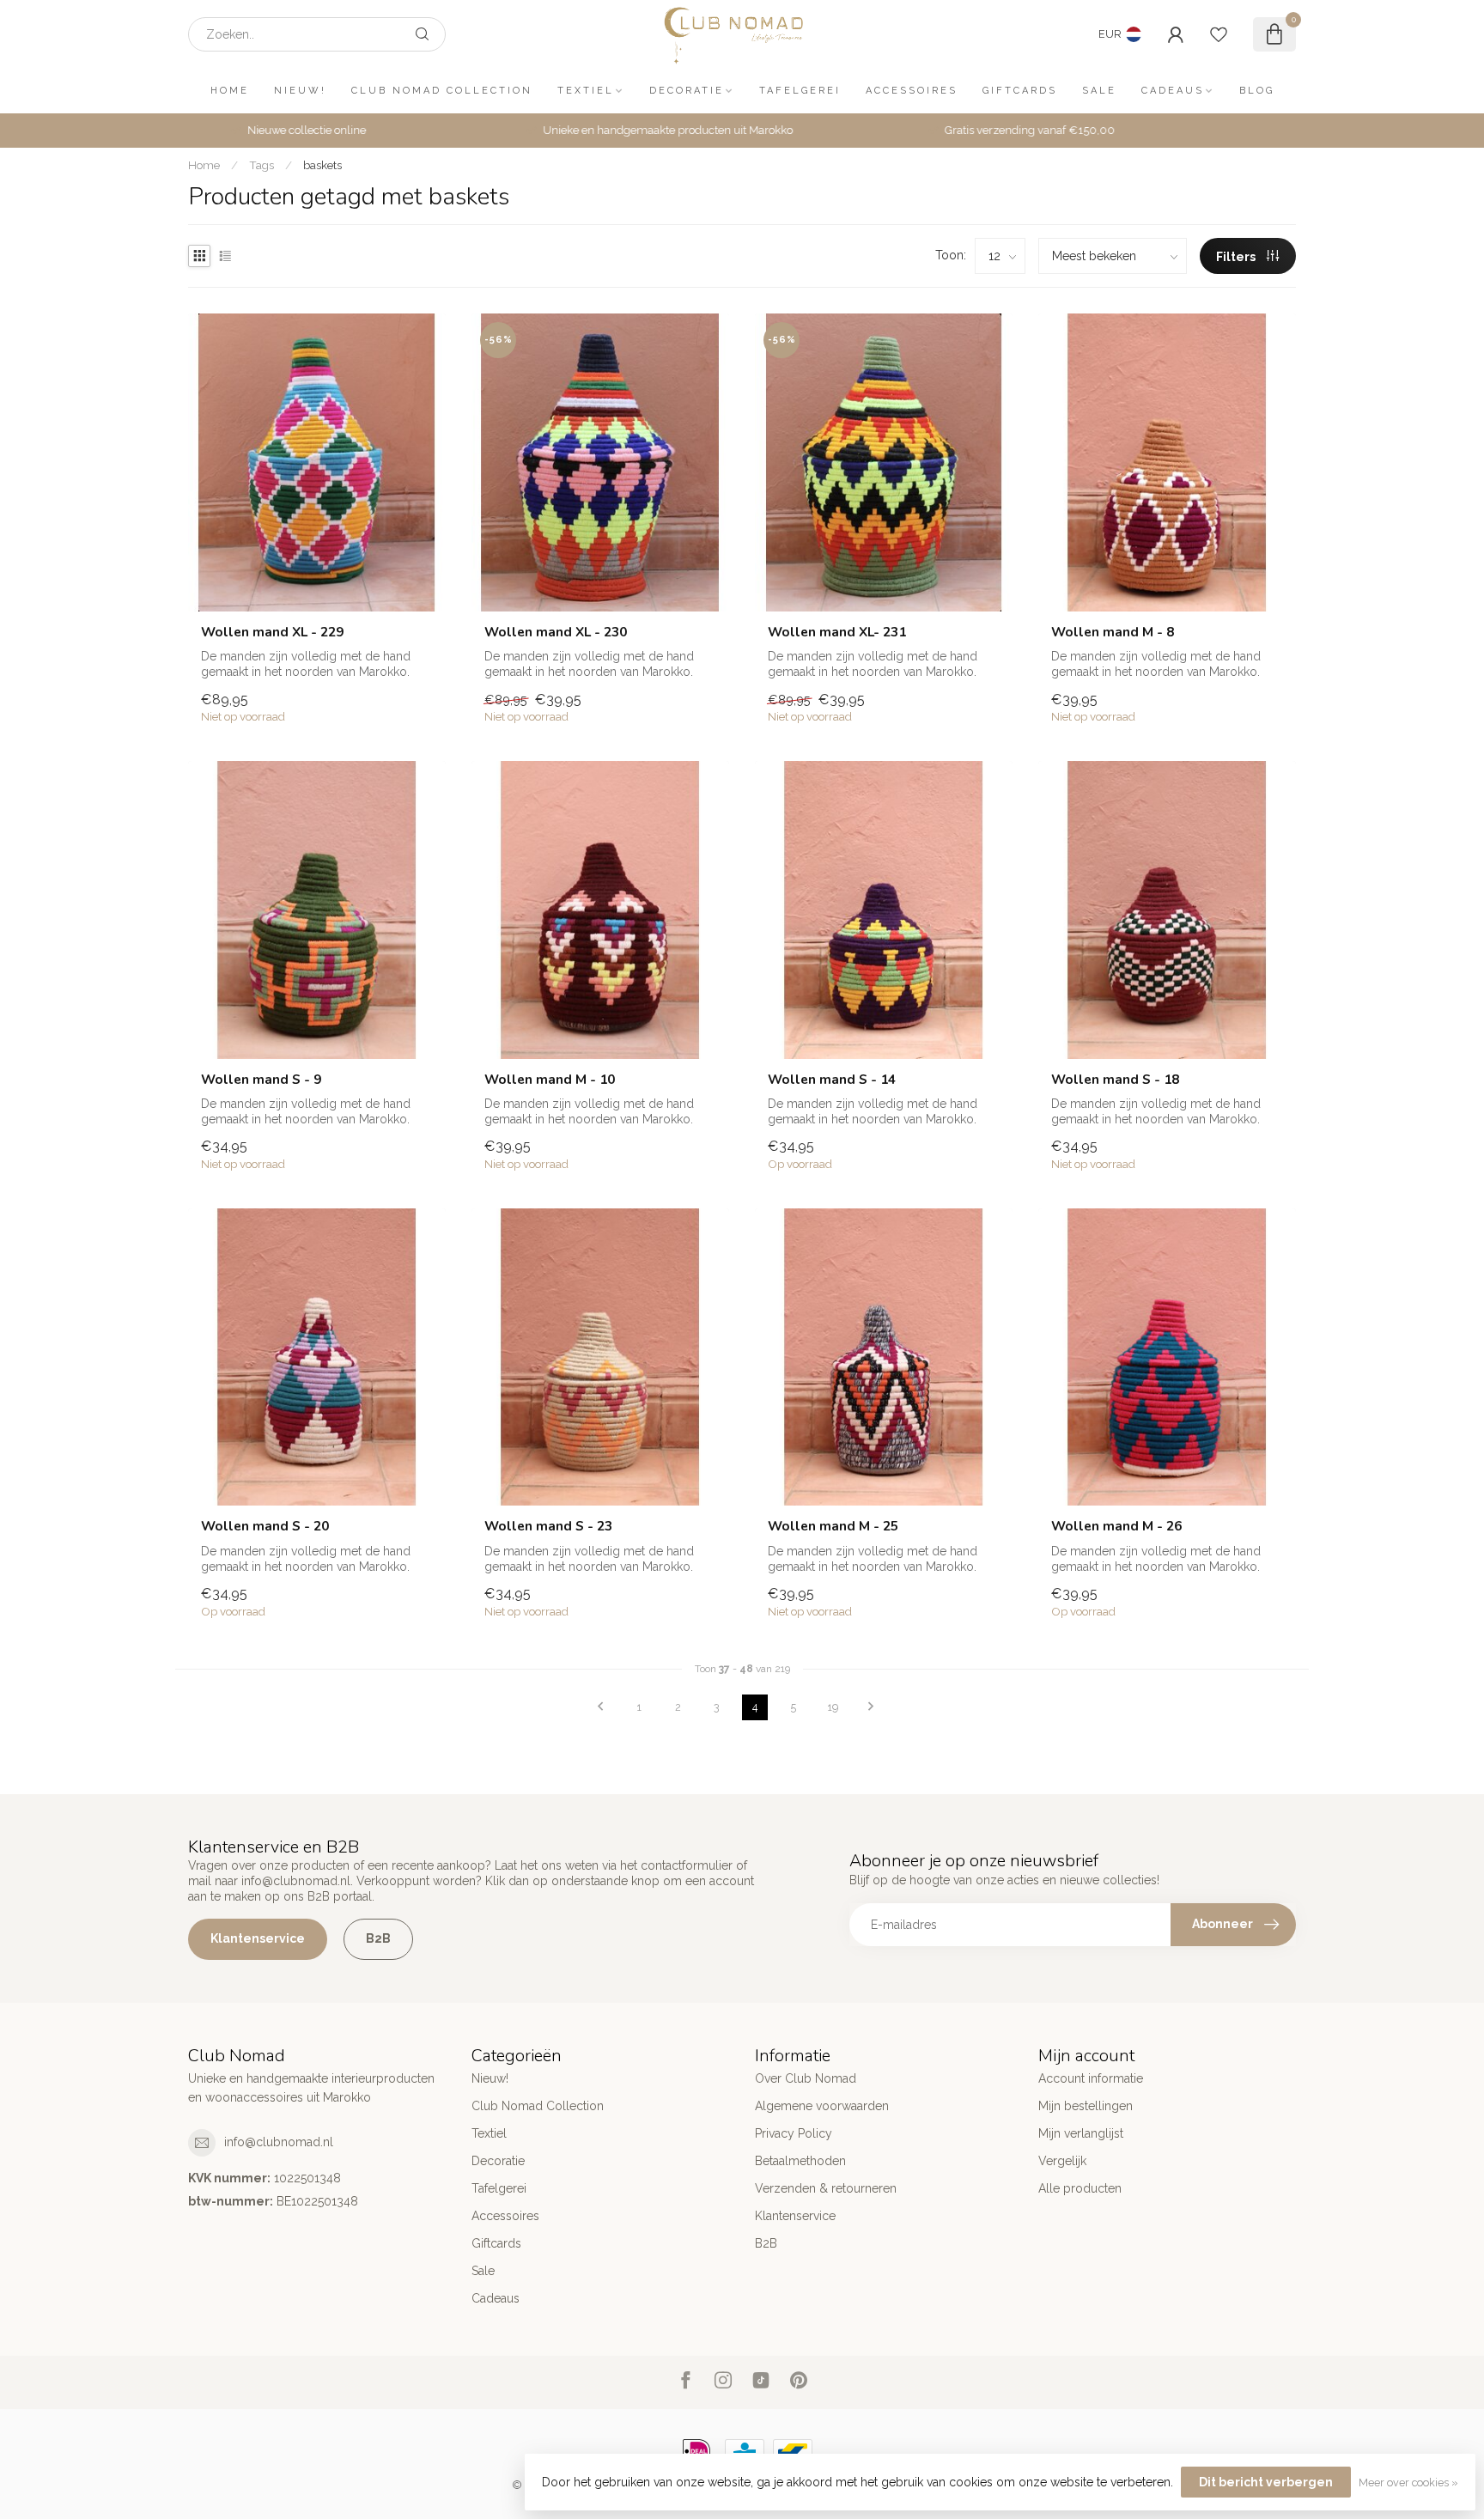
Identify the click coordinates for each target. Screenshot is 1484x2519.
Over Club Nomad (806, 2078)
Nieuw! (300, 91)
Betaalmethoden (800, 2161)
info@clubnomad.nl (279, 2142)
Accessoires (912, 91)
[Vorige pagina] (600, 1707)
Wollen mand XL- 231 (837, 632)
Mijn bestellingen (1086, 2106)
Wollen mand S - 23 (548, 1526)
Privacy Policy (794, 2133)
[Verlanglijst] (1219, 34)
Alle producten (1080, 2188)
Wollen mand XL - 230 (556, 632)
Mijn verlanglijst (1081, 2133)
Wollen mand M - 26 (1116, 1526)
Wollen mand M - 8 (1113, 632)
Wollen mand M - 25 (833, 1526)
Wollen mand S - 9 (261, 1080)
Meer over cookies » (1408, 2482)
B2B (378, 1938)
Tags (262, 165)
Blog (1257, 91)
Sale (1099, 91)
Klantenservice (258, 1938)
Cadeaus (1173, 91)
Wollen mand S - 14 (832, 1080)
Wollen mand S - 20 (265, 1526)
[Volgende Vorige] (871, 1707)
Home (230, 91)
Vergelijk (1062, 2161)
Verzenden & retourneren (826, 2188)
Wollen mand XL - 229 (272, 632)
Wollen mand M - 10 (550, 1080)
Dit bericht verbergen (1266, 2482)
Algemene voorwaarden (822, 2106)
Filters (1237, 257)
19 (833, 1707)
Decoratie (687, 91)
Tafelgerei (800, 91)
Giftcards (1020, 91)
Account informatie (1091, 2078)
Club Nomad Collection (442, 91)
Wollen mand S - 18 (1115, 1080)
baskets (322, 165)
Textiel (586, 91)
